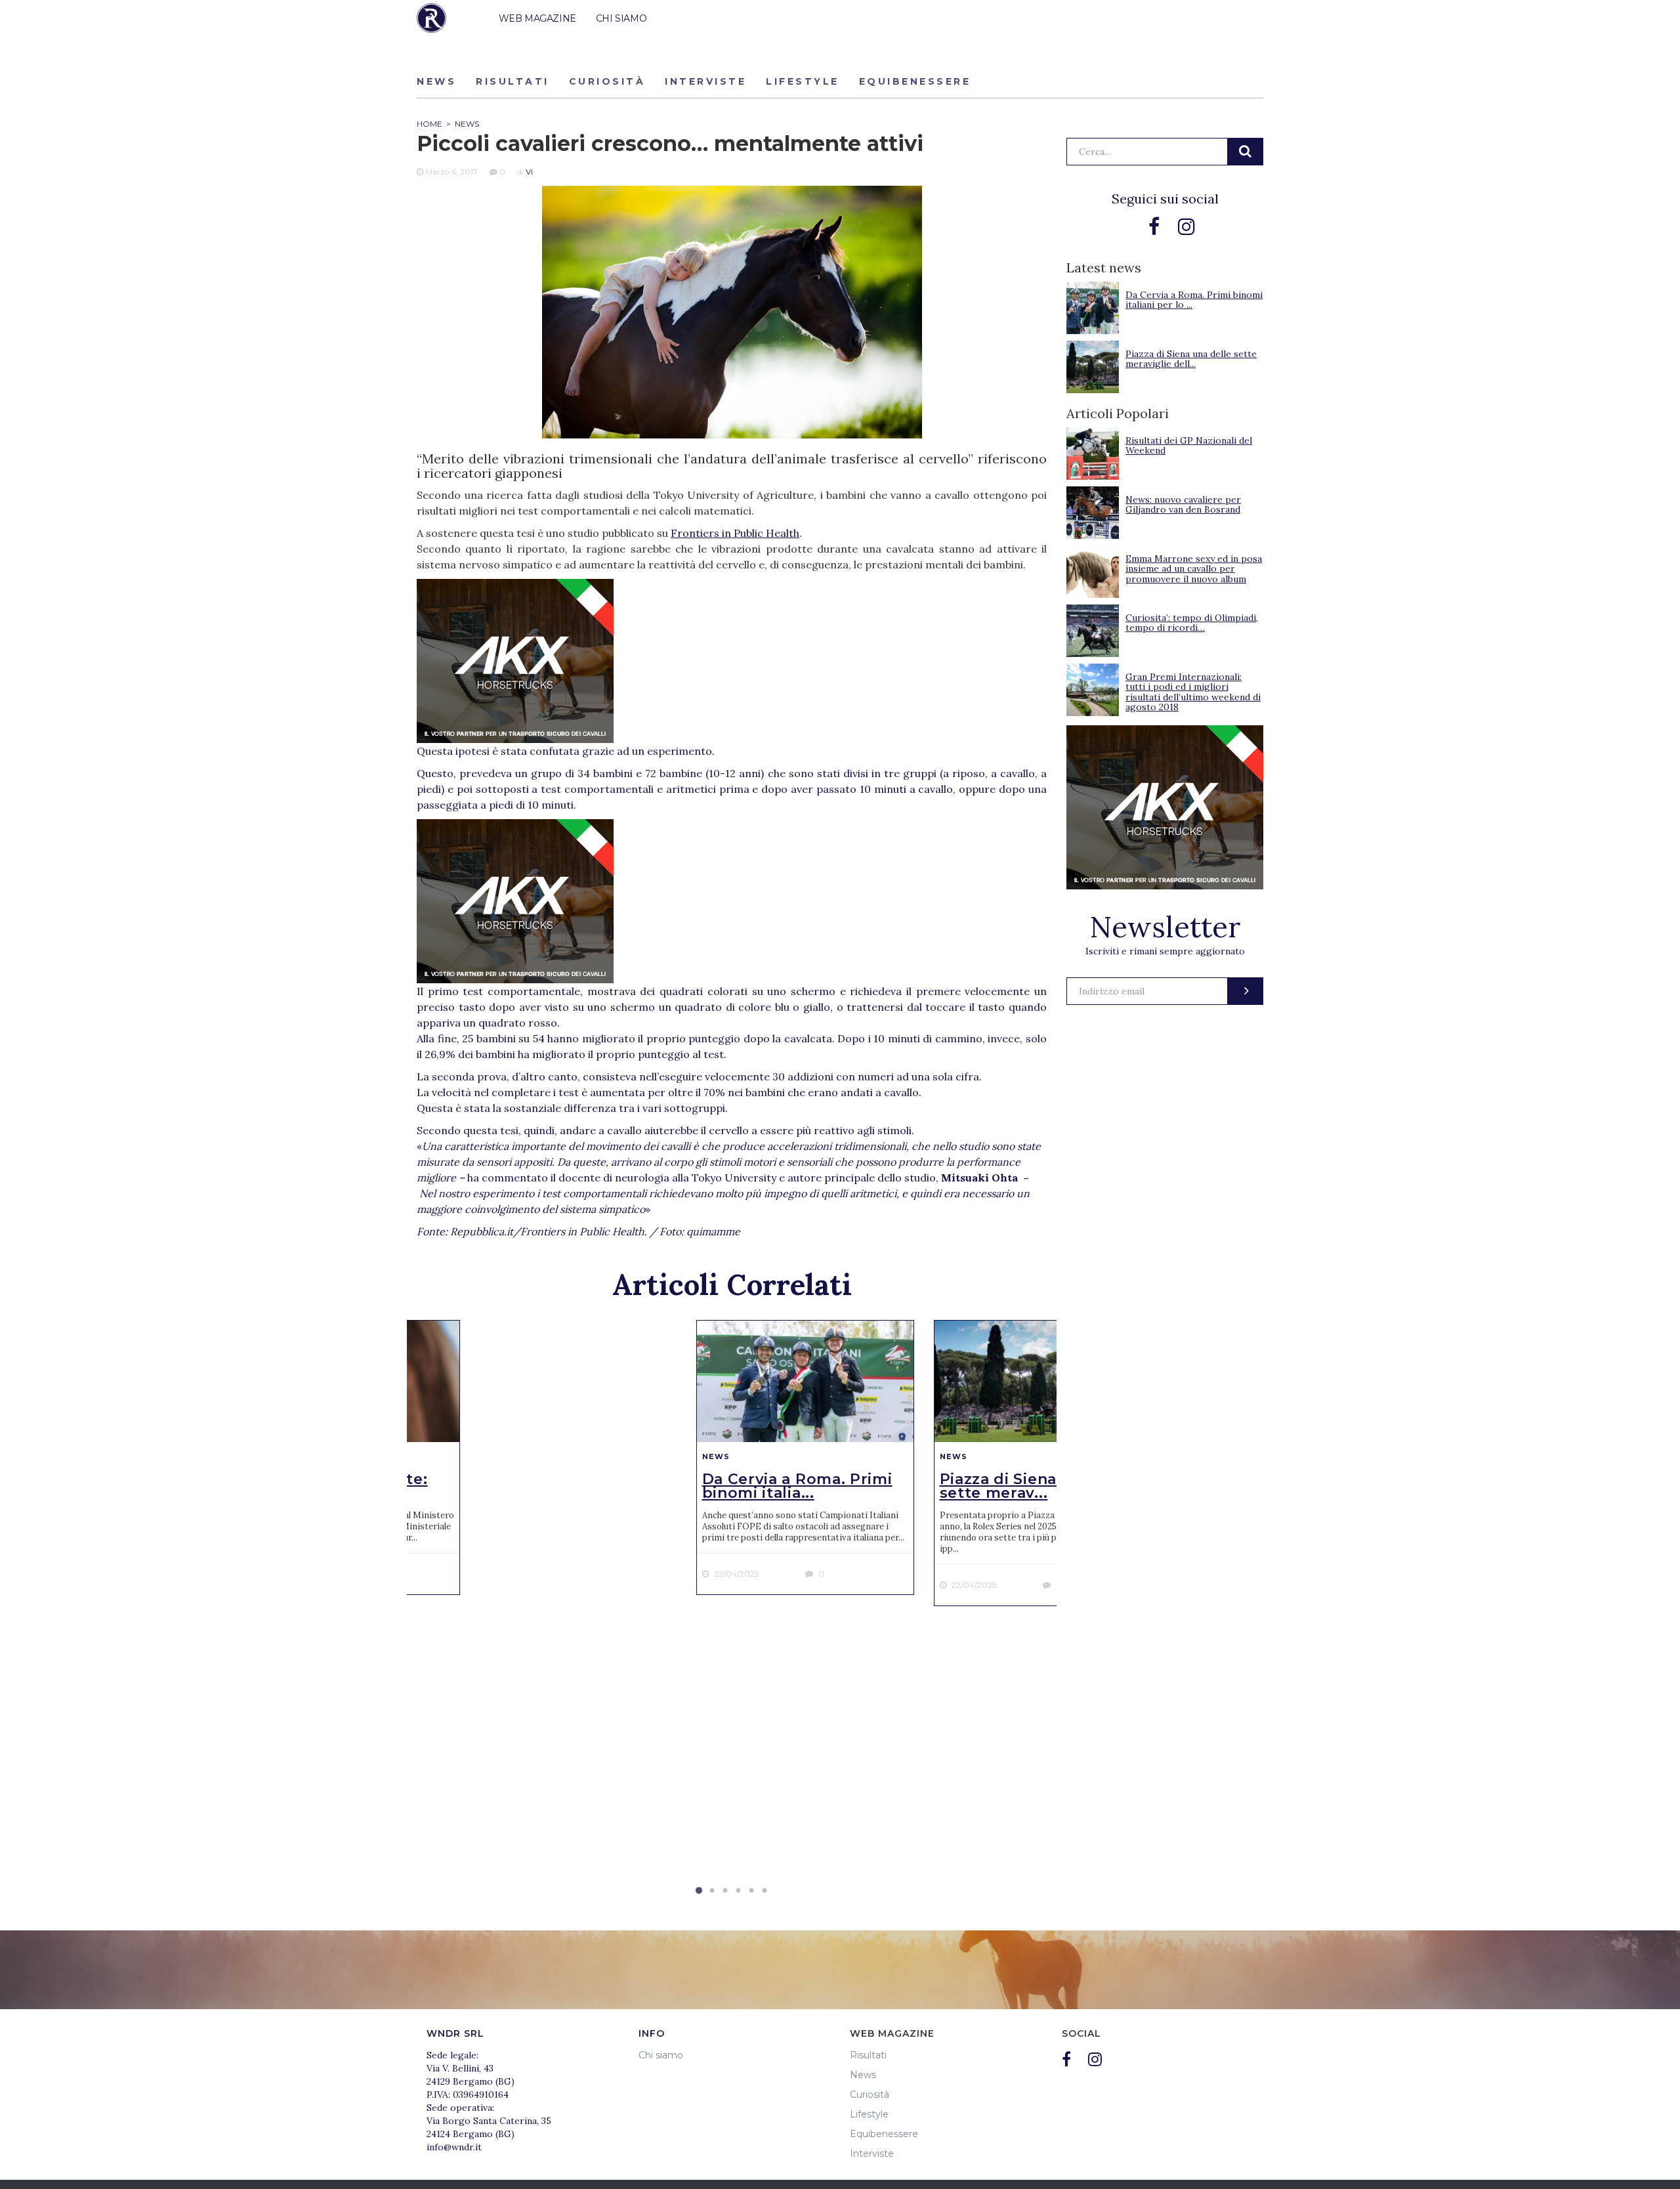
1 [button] (699, 1891)
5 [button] (751, 1891)
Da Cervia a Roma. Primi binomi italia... (797, 1486)
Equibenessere (915, 81)
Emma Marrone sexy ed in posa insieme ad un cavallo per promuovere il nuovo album (1194, 569)
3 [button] (725, 1891)
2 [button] (712, 1891)
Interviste (705, 81)
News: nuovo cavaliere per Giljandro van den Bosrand (1183, 504)
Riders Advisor (431, 18)
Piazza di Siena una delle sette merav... (1038, 1486)
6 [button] (765, 1891)
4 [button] (738, 1891)
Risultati (513, 81)
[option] (805, 1457)
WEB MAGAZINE (537, 18)
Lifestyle (803, 81)
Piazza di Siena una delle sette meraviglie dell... (1191, 359)
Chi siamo (661, 2055)
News (436, 81)
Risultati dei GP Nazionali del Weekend (1189, 445)
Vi (529, 172)
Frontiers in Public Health (735, 533)
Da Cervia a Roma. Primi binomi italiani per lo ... (1194, 300)
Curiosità (607, 81)
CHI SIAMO (621, 18)
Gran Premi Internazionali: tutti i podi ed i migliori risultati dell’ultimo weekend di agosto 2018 (1193, 692)
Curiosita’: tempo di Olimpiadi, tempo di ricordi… (1192, 623)
